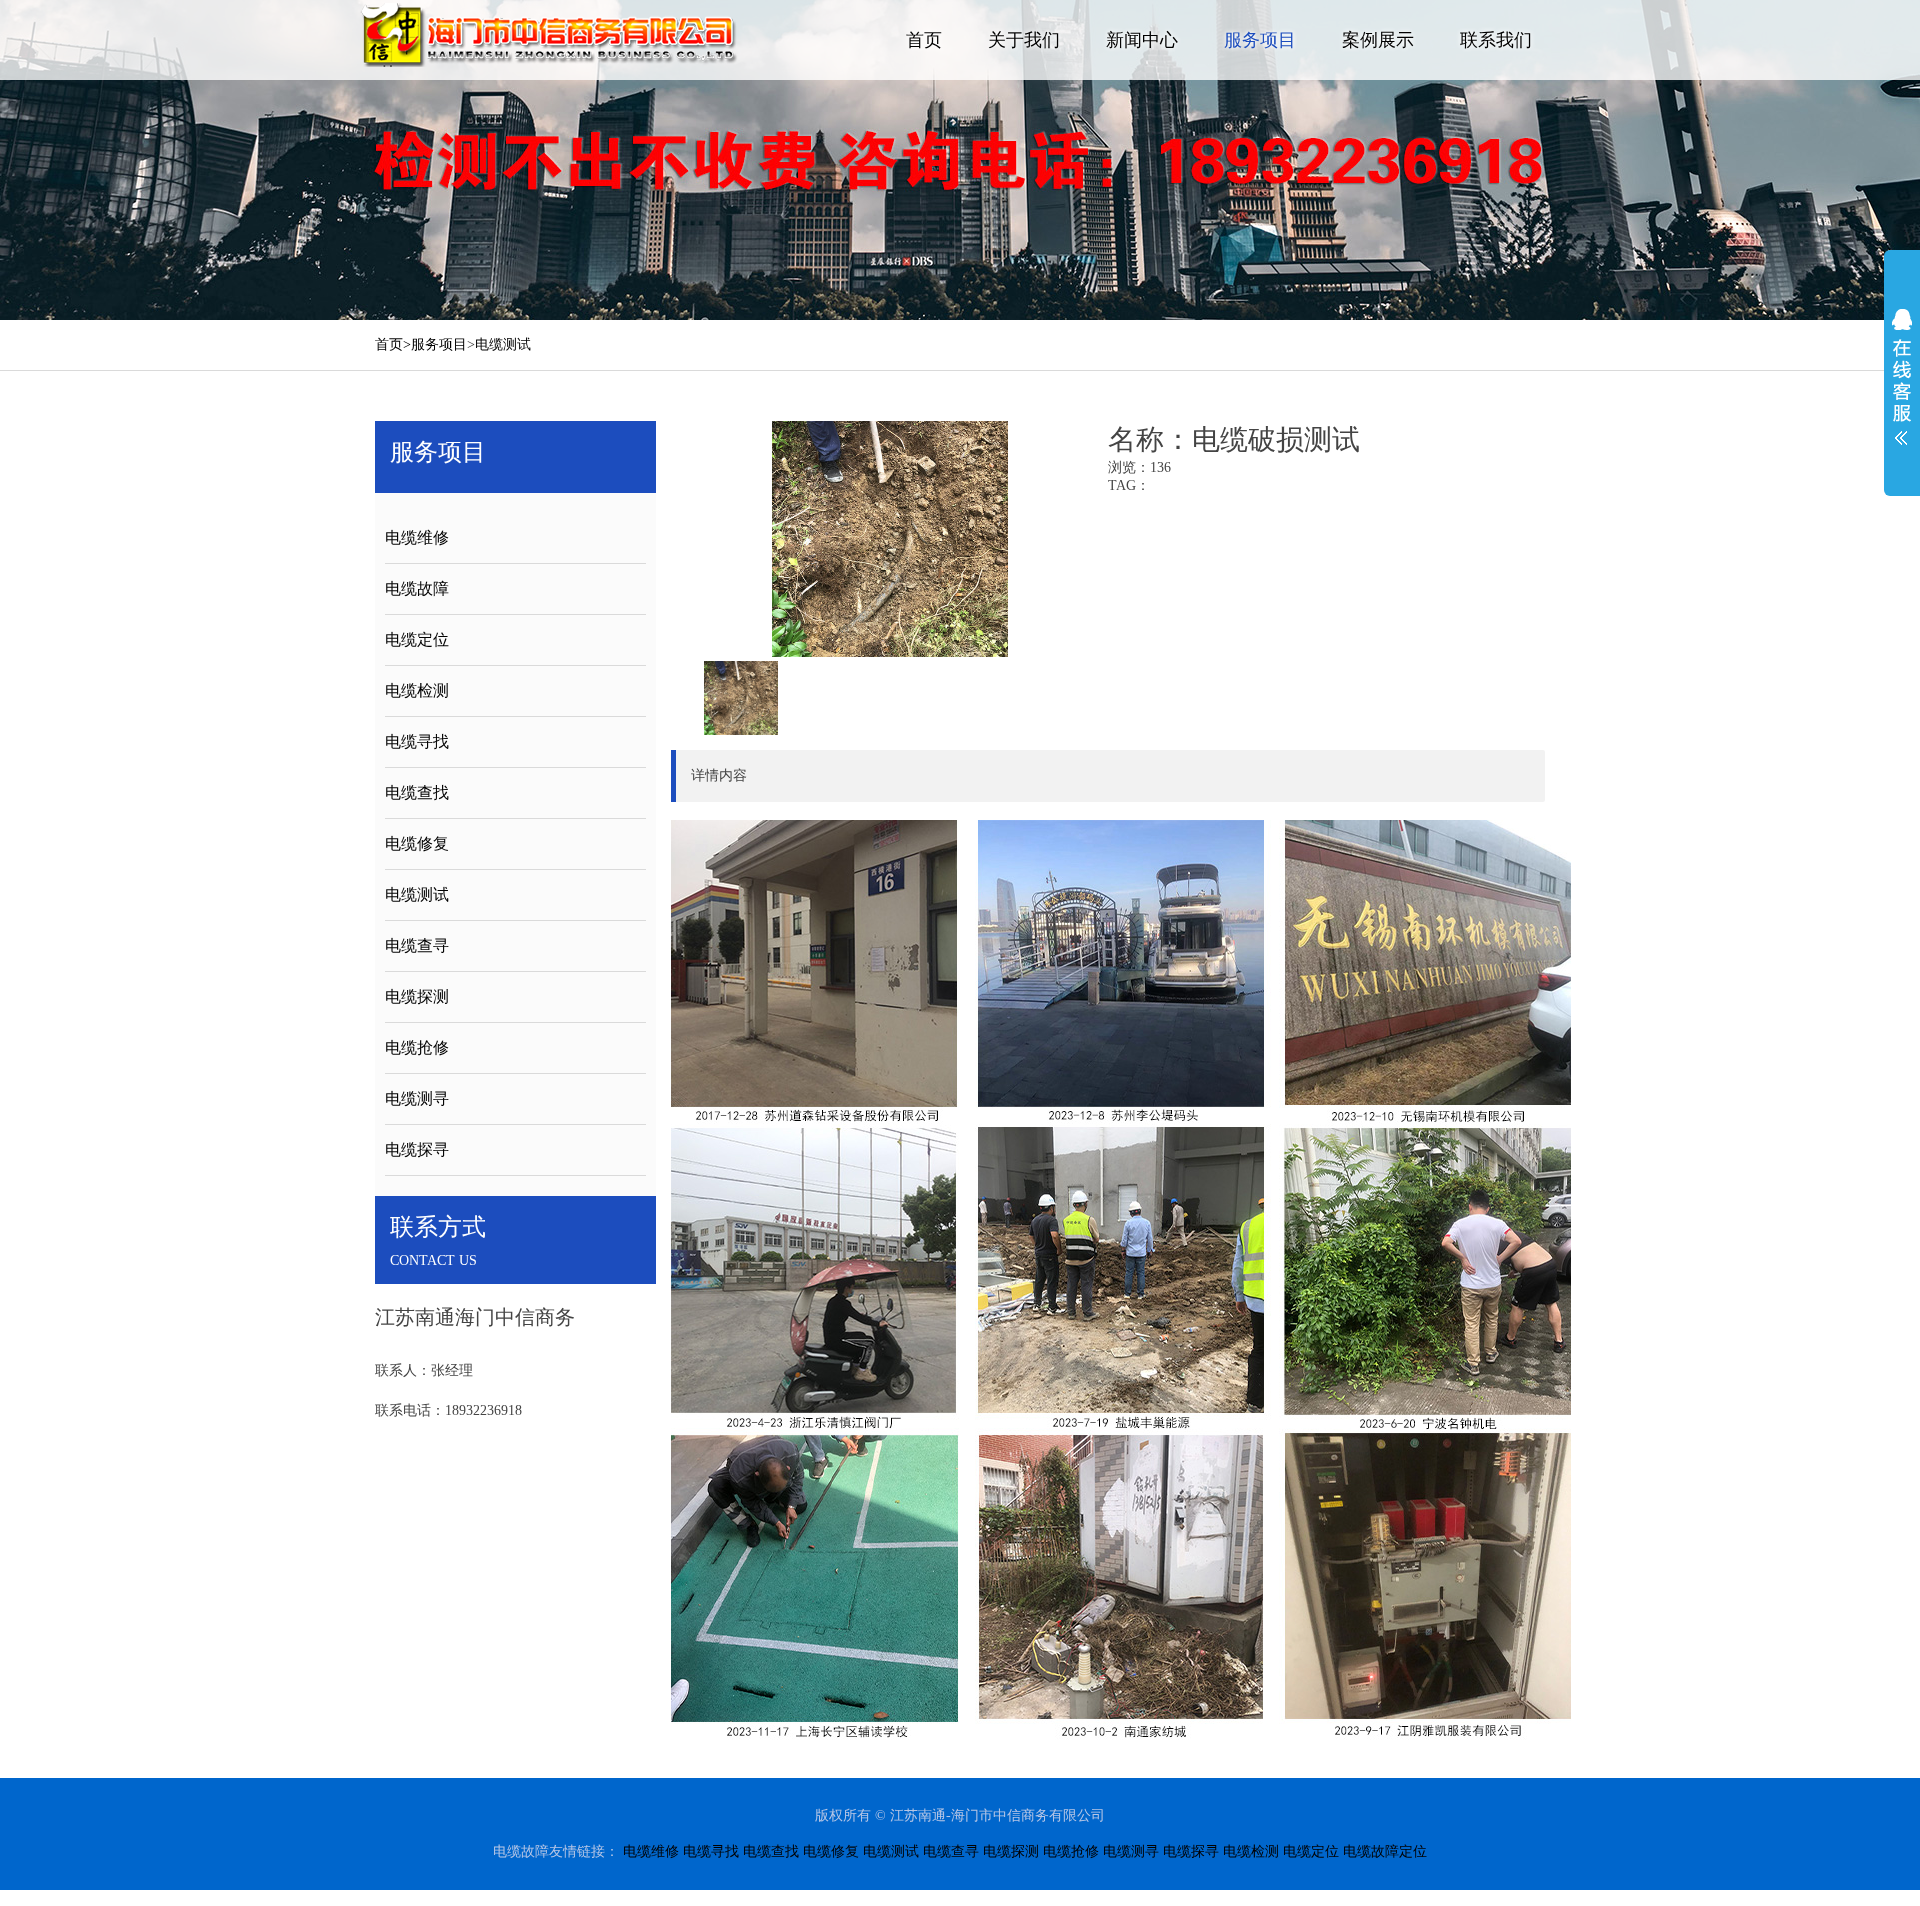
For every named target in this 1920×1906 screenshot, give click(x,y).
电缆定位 (417, 639)
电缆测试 (503, 344)
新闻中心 (1142, 40)
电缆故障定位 (1385, 1851)
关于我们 (1024, 40)
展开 (1902, 377)
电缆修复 (417, 843)
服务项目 (1260, 40)
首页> (393, 344)
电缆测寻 (417, 1098)
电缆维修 (417, 537)
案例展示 (1378, 40)
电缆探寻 (417, 1149)
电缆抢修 (417, 1047)
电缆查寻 (417, 945)
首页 (924, 40)
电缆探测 (417, 996)
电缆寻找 (417, 741)
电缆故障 (417, 588)
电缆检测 (417, 690)
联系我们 (1496, 40)
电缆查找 (417, 792)
